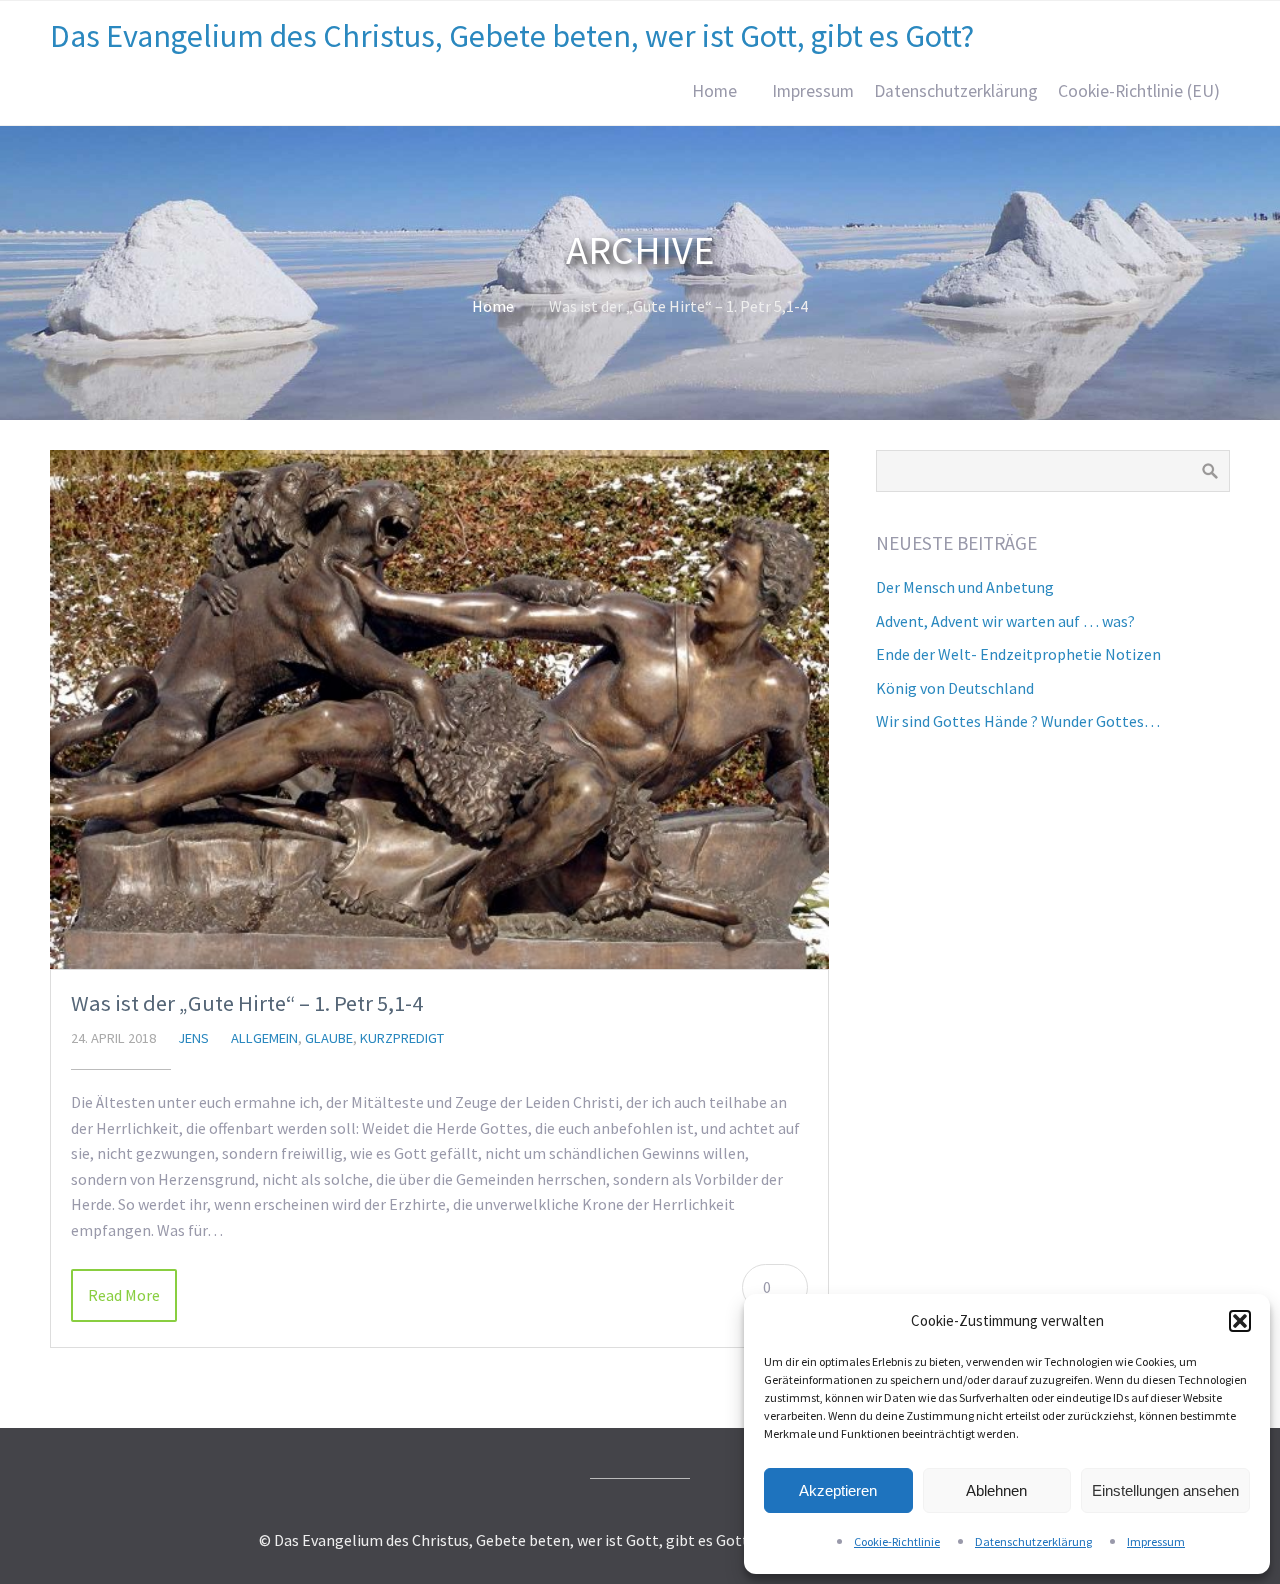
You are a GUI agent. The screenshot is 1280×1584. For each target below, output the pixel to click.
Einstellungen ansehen (1165, 1490)
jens (193, 1038)
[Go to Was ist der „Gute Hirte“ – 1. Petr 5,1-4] (439, 709)
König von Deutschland (955, 688)
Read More (124, 1295)
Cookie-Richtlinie (897, 1541)
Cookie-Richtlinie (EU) (1139, 91)
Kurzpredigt (402, 1038)
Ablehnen (996, 1490)
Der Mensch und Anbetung (965, 587)
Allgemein (264, 1038)
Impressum (1156, 1541)
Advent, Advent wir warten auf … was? (1005, 621)
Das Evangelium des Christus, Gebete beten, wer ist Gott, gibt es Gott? (512, 36)
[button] (1240, 1321)
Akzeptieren (838, 1490)
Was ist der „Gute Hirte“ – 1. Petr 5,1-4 (247, 1003)
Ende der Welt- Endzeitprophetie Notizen (1018, 654)
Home (714, 91)
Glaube (329, 1038)
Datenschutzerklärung (1033, 1541)
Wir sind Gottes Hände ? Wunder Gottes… (1018, 721)
